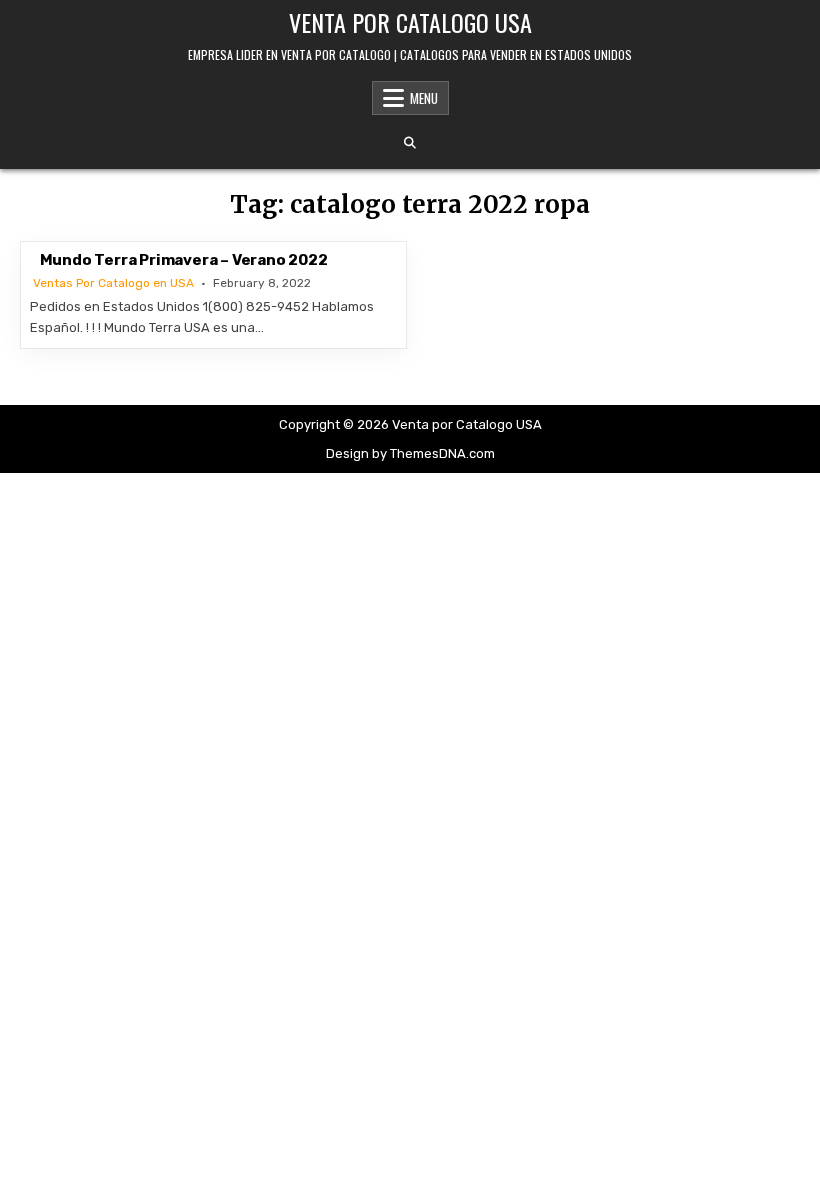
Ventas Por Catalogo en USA (113, 283)
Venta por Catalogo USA (410, 22)
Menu (424, 98)
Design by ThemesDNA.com (410, 453)
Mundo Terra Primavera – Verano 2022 (184, 260)
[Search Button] (410, 143)
